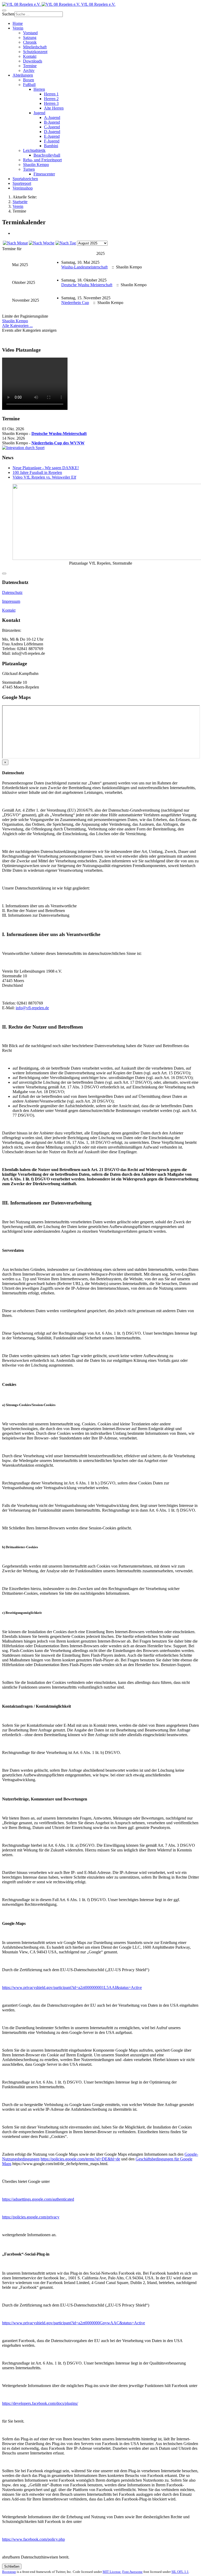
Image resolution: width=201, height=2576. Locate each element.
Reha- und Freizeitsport (42, 160)
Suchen (8, 14)
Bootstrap (9, 2572)
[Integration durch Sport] (23, 448)
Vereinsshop (23, 188)
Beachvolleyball (47, 155)
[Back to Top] (4, 573)
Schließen (12, 2566)
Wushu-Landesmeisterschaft (84, 267)
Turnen (29, 169)
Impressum (11, 601)
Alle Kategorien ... (17, 326)
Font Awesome (132, 2572)
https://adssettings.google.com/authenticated (38, 2199)
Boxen (29, 80)
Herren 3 (51, 103)
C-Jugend (52, 127)
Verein (18, 28)
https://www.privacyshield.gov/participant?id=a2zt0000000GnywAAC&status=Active (74, 2323)
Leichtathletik (34, 150)
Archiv (29, 70)
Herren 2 (51, 99)
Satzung (30, 38)
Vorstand (30, 33)
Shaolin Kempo (36, 165)
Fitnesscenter (44, 174)
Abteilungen (23, 75)
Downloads (33, 61)
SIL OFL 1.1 (180, 2572)
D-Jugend (52, 132)
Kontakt (30, 56)
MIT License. (112, 2572)
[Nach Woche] (42, 243)
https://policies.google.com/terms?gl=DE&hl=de (80, 2159)
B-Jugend (52, 122)
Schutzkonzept (35, 52)
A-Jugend (52, 117)
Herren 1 (51, 94)
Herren (39, 89)
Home (18, 23)
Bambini (51, 146)
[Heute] (66, 243)
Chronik (30, 42)
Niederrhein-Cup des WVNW (58, 443)
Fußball (29, 85)
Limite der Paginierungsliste (25, 316)
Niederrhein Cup (75, 303)
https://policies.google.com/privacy (31, 2217)
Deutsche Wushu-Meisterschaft (59, 434)
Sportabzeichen (25, 179)
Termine (30, 66)
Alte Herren (54, 108)
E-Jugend (52, 136)
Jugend (39, 113)
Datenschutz (12, 592)
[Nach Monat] (15, 243)
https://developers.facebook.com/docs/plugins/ (40, 2403)
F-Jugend (52, 141)
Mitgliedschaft (35, 47)
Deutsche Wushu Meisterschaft (87, 285)
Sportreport (22, 183)
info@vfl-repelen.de (32, 1008)
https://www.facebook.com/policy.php (33, 2539)
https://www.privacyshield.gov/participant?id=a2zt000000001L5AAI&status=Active (72, 1987)
